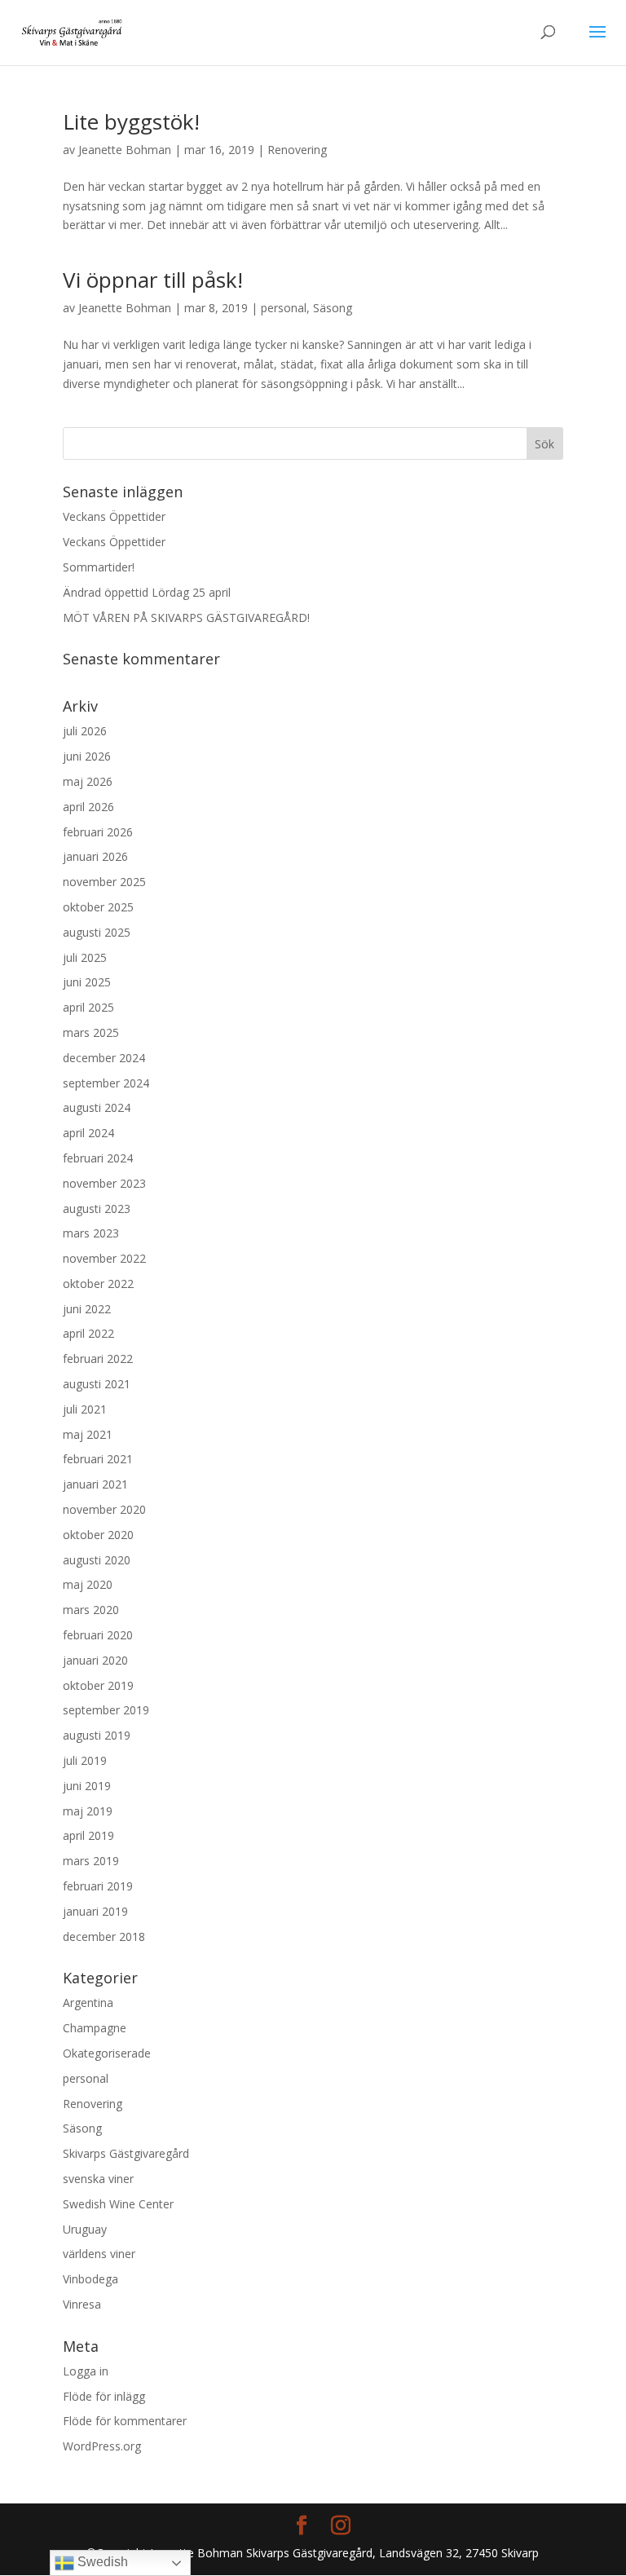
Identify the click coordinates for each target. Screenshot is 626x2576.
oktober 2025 (98, 907)
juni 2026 (87, 756)
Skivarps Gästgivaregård (126, 2153)
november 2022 (104, 1258)
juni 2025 (87, 982)
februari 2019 (98, 1886)
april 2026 (88, 807)
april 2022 (88, 1333)
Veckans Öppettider (114, 516)
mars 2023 (91, 1233)
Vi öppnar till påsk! (153, 280)
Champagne (95, 2028)
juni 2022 (87, 1309)
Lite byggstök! (131, 121)
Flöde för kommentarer (125, 2421)
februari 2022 (98, 1359)
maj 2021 (88, 1434)
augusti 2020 (97, 1560)
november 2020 (104, 1509)
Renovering (297, 150)
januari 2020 (95, 1660)
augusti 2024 (97, 1107)
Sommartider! (99, 567)
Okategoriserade (107, 2053)
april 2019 (88, 1835)
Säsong (333, 308)
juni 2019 (87, 1786)
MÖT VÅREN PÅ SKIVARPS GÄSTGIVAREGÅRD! (186, 618)
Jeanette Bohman (125, 150)
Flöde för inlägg (104, 2396)
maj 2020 (88, 1584)
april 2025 (88, 1007)
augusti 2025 (97, 932)
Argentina (88, 2003)
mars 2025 (91, 1032)
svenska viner (98, 2179)
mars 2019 (91, 1861)
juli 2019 (85, 1760)
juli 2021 (85, 1409)
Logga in (86, 2371)
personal (284, 308)
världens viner (99, 2254)
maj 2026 (88, 781)
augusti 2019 (97, 1735)
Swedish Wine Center (118, 2204)
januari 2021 (95, 1484)
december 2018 (104, 1936)
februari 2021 (98, 1459)
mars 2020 (91, 1610)
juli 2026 (85, 731)
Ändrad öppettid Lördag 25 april (147, 592)
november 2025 (104, 882)
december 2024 (104, 1058)
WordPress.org (102, 2446)
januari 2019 (95, 1911)
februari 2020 (98, 1635)
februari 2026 (98, 832)
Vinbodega (90, 2279)
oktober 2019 (98, 1685)
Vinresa (82, 2304)
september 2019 (106, 1710)
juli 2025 (85, 957)
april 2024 (88, 1133)
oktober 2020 (98, 1535)
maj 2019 (88, 1811)
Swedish (101, 2562)
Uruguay (85, 2229)
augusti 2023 (97, 1209)
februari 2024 (98, 1158)
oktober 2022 (98, 1284)
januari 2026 (95, 856)
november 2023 (104, 1183)
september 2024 (106, 1083)
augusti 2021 (97, 1384)
